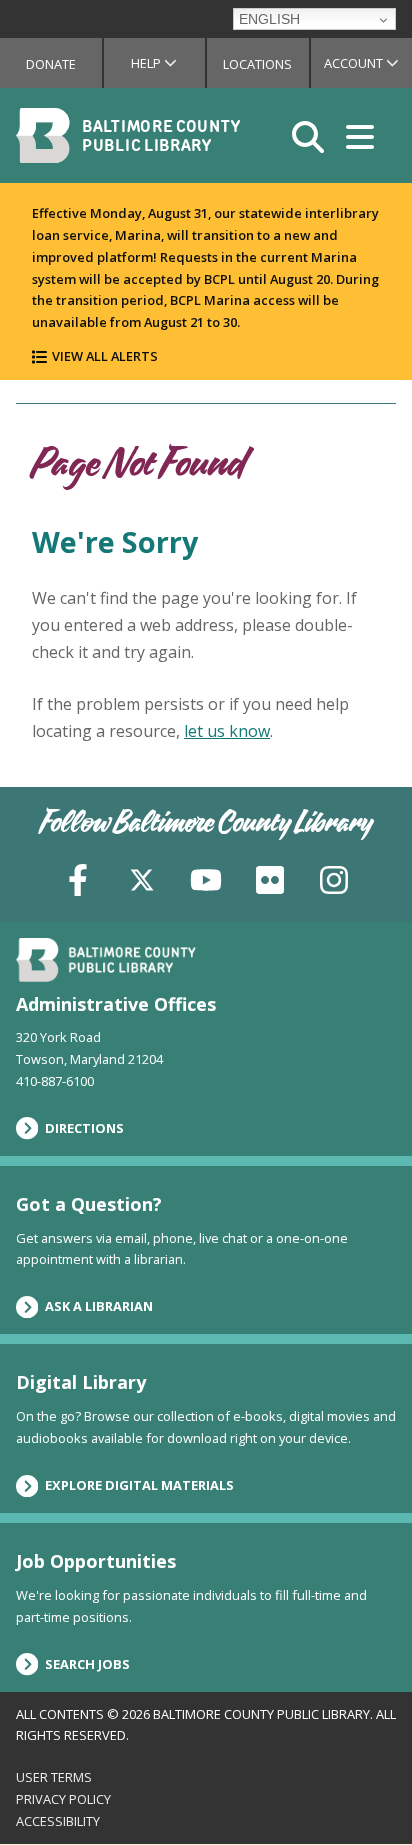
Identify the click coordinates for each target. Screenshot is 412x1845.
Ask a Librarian (99, 1306)
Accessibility (58, 1821)
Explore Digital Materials (139, 1485)
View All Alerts (105, 356)
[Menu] (360, 136)
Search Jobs (87, 1664)
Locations (257, 64)
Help (168, 63)
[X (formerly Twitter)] (142, 878)
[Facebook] (78, 878)
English (269, 19)
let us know (227, 731)
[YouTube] (206, 878)
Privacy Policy (63, 1799)
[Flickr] (270, 878)
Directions (84, 1128)
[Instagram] (334, 878)
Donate (51, 64)
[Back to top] (363, 1792)
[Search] (308, 136)
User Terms (54, 1777)
